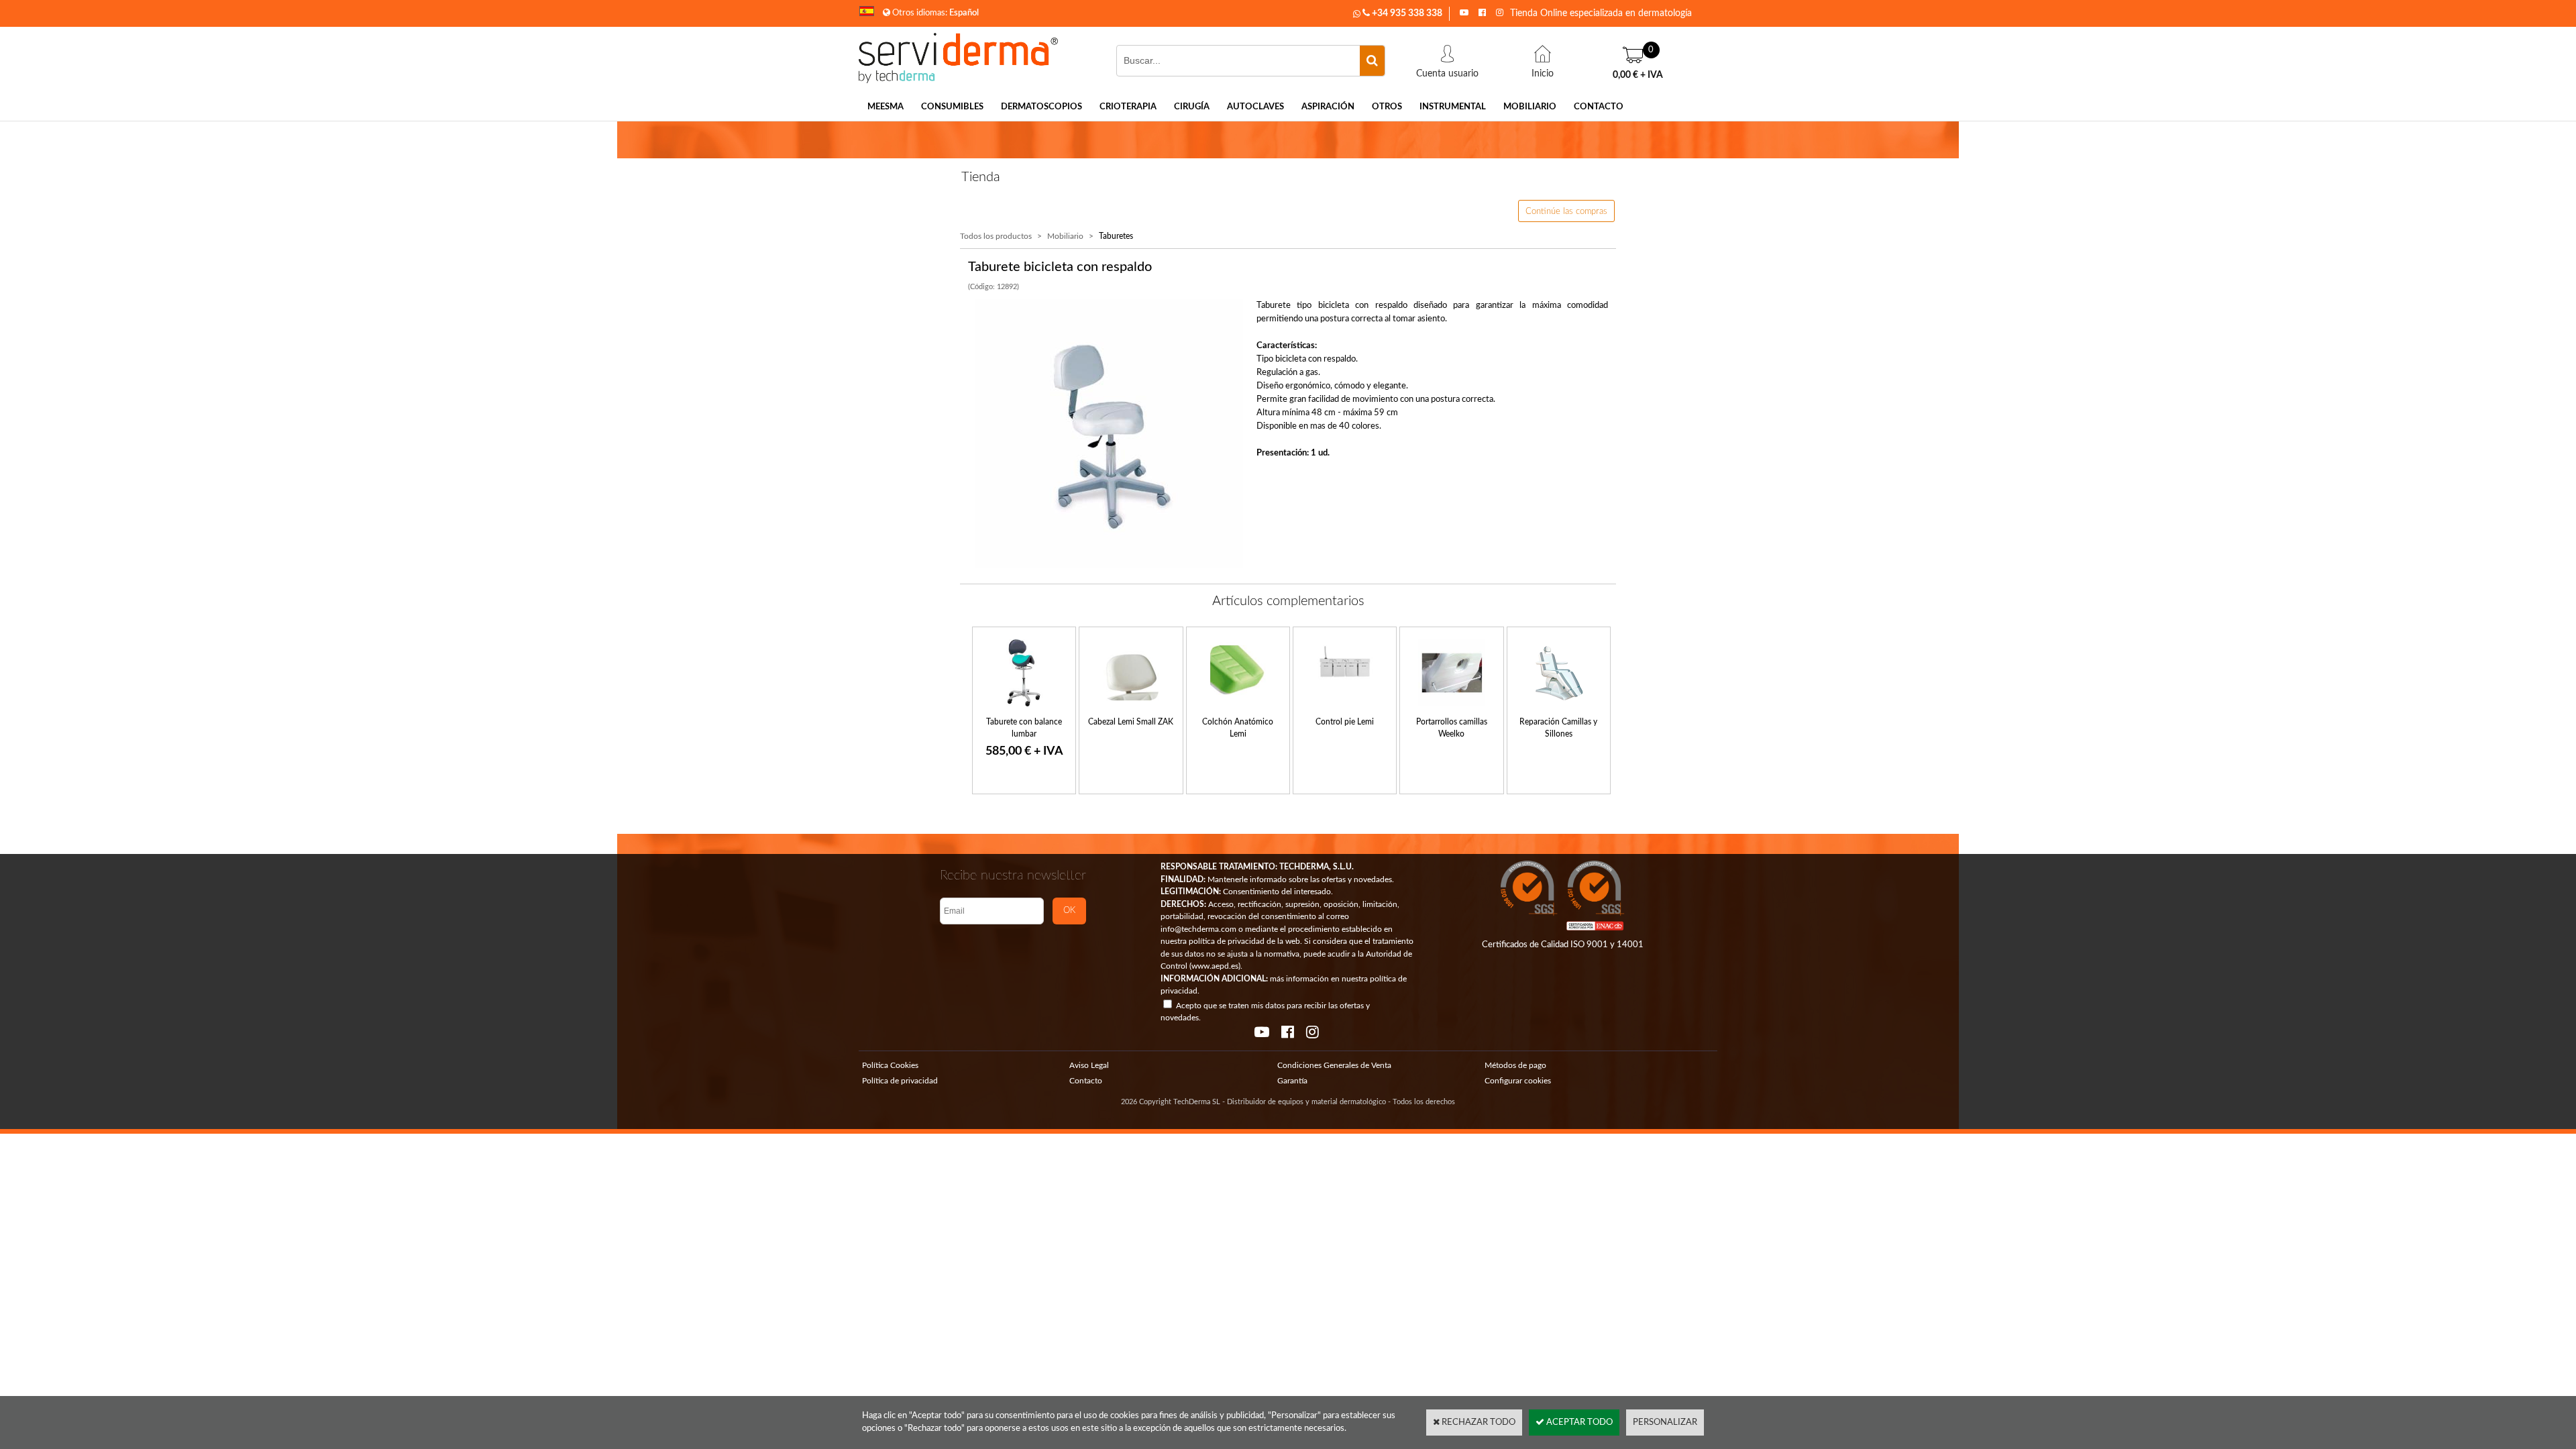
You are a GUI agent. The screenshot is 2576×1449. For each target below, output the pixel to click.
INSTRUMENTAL (1453, 107)
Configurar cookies (1518, 1081)
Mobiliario (1065, 236)
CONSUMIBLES (952, 107)
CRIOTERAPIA (1128, 107)
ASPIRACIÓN (1328, 107)
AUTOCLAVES (1255, 107)
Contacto (1086, 1081)
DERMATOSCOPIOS (1041, 107)
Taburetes (1116, 236)
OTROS (1387, 107)
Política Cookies (890, 1065)
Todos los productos (996, 236)
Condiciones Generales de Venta (1334, 1065)
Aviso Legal (1089, 1065)
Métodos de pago (1515, 1065)
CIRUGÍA (1192, 107)
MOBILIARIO (1530, 107)
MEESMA (885, 107)
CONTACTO (1599, 107)
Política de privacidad (900, 1081)
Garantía (1292, 1081)
